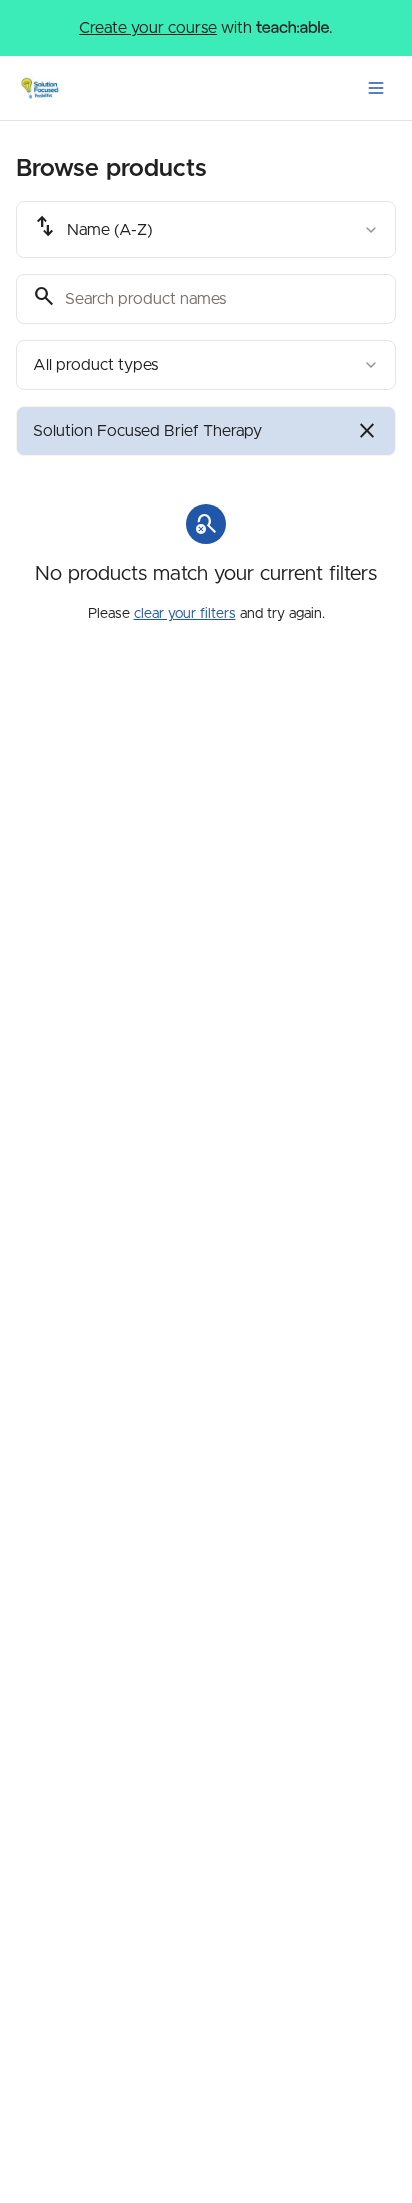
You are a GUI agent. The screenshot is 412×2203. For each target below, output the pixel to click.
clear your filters (185, 614)
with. (206, 28)
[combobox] (206, 229)
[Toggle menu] (376, 88)
